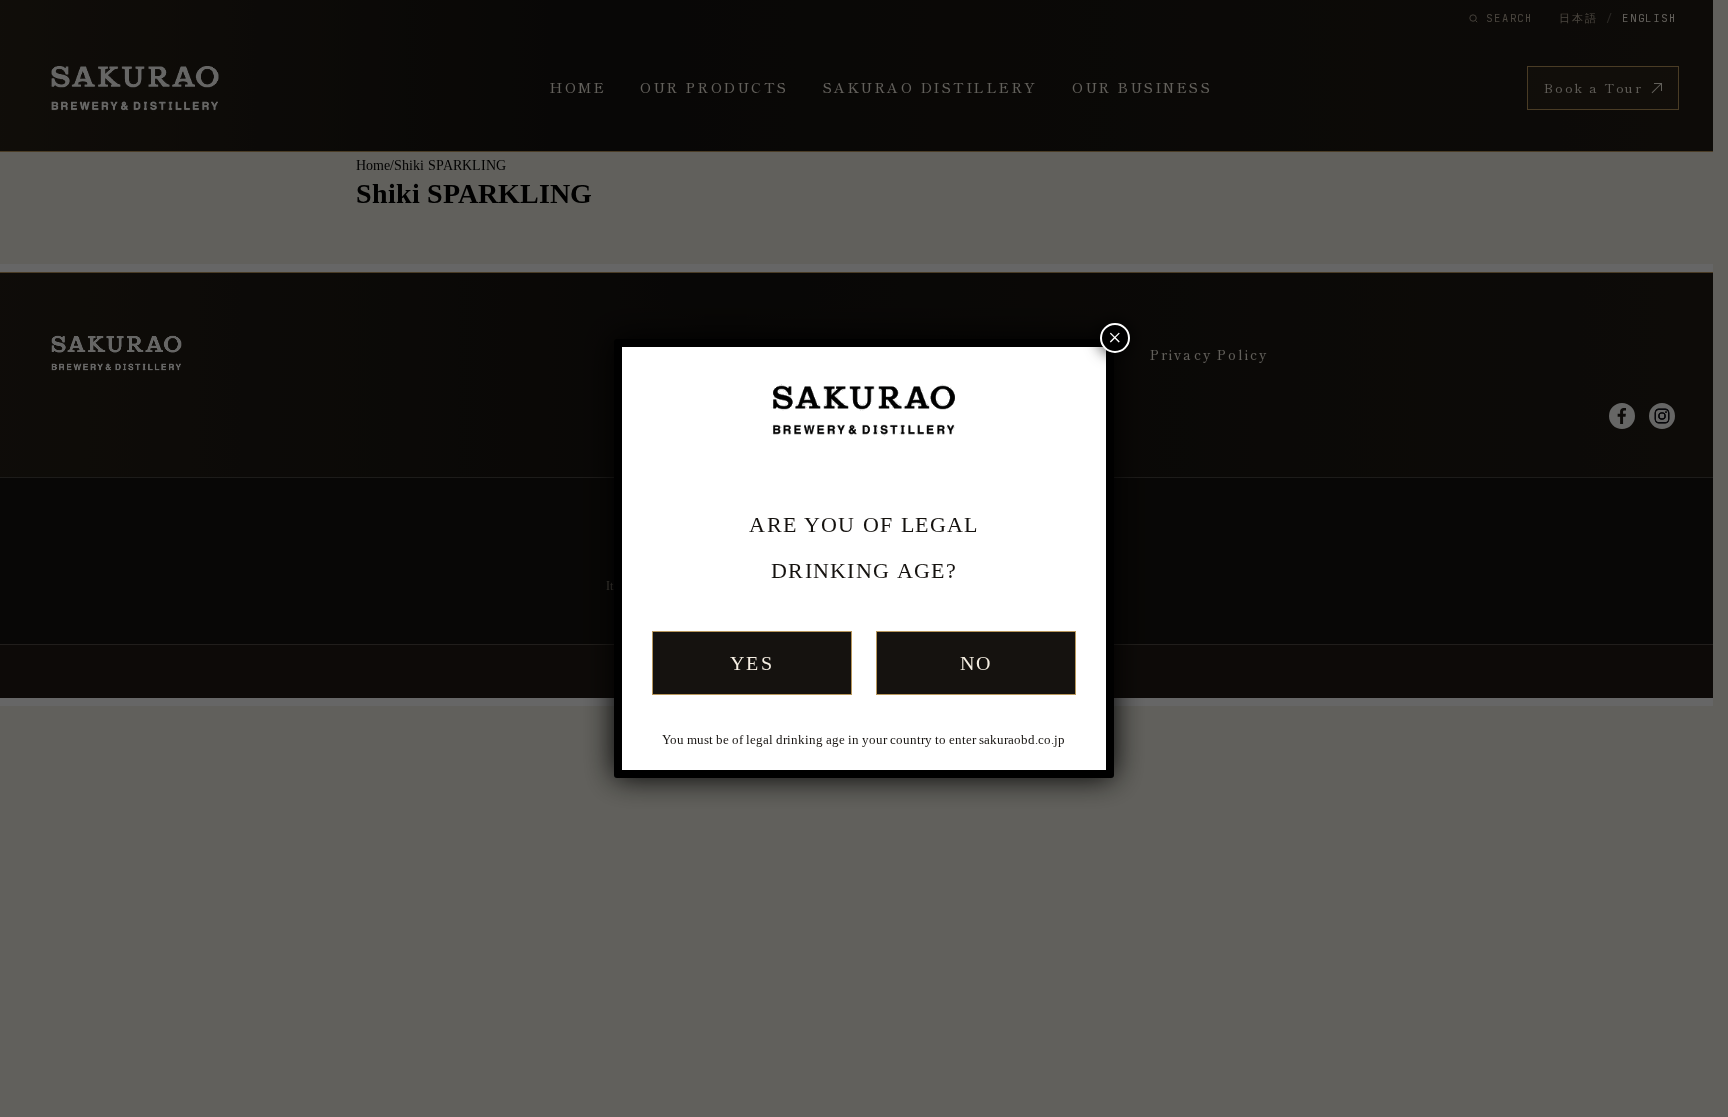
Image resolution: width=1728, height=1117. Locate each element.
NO (976, 663)
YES (752, 663)
